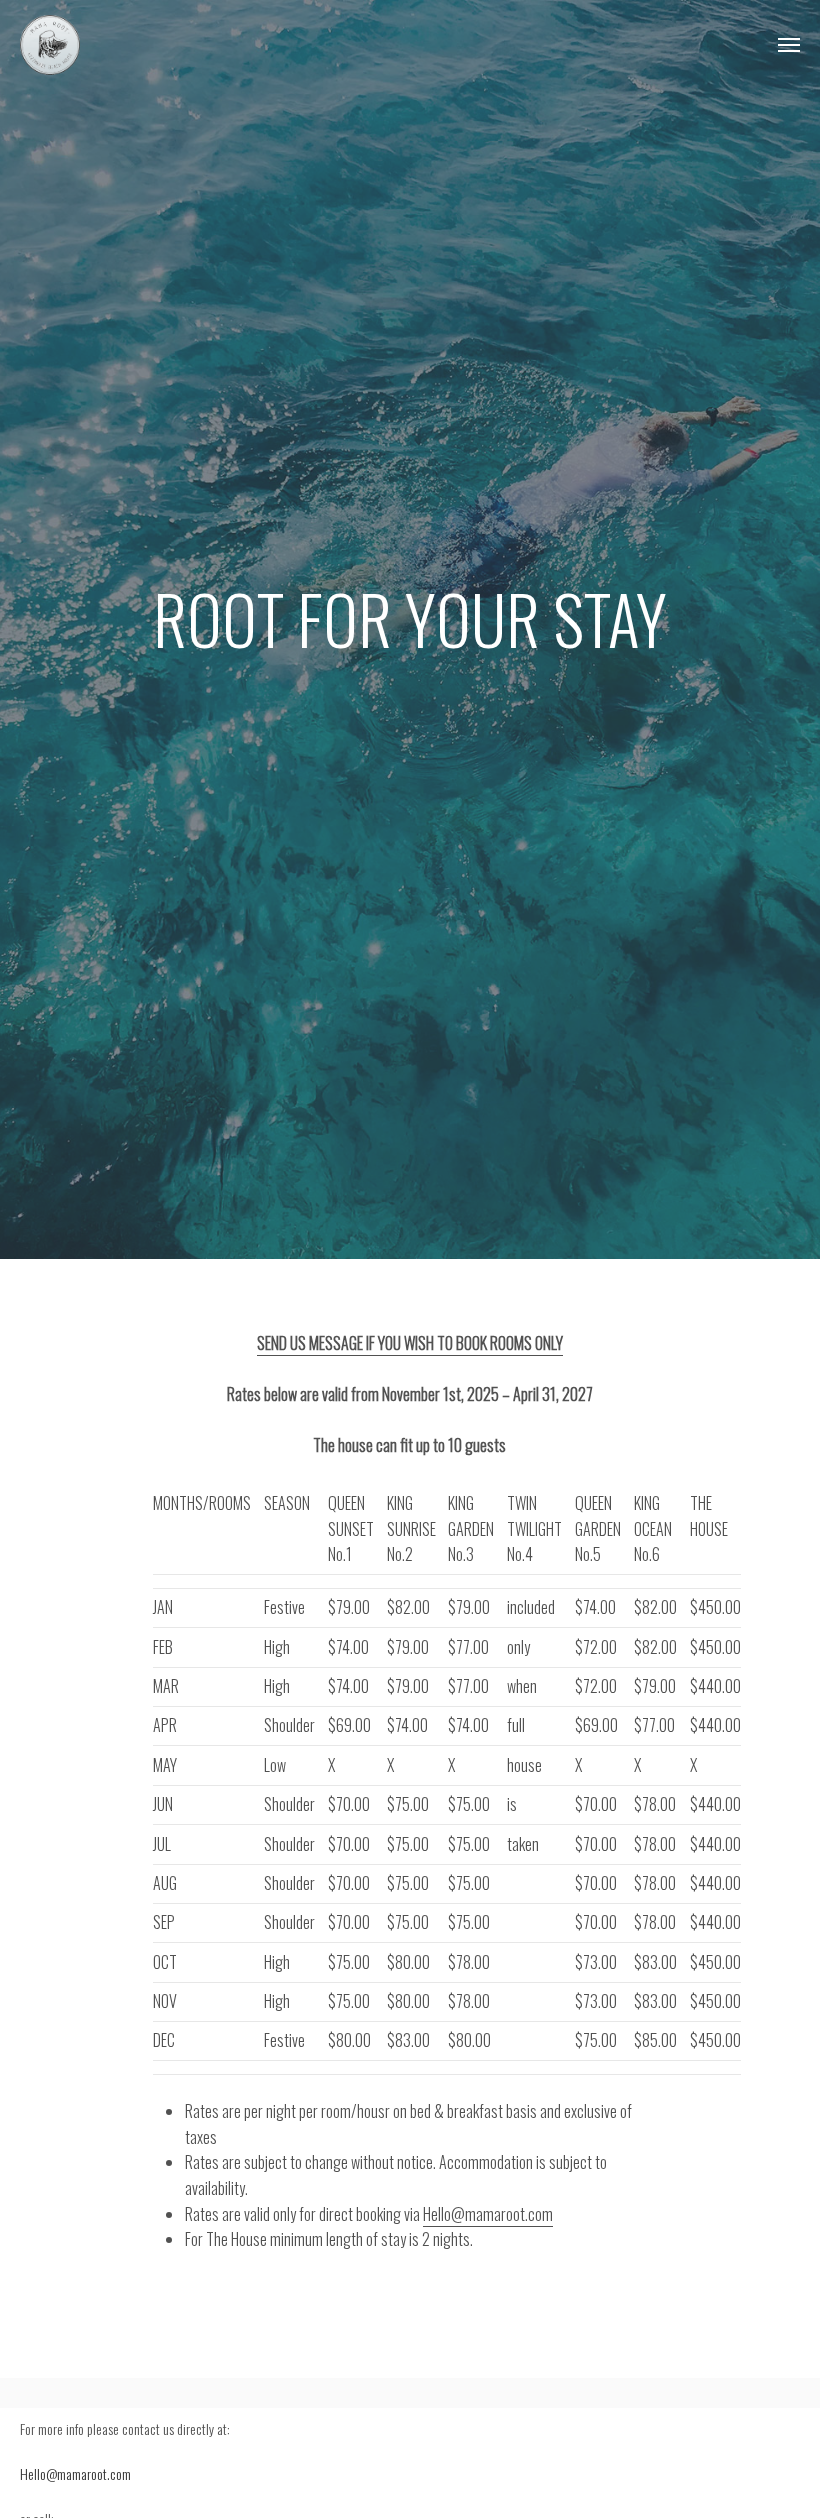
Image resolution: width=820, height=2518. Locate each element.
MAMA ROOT (50, 45)
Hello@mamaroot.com (488, 2214)
